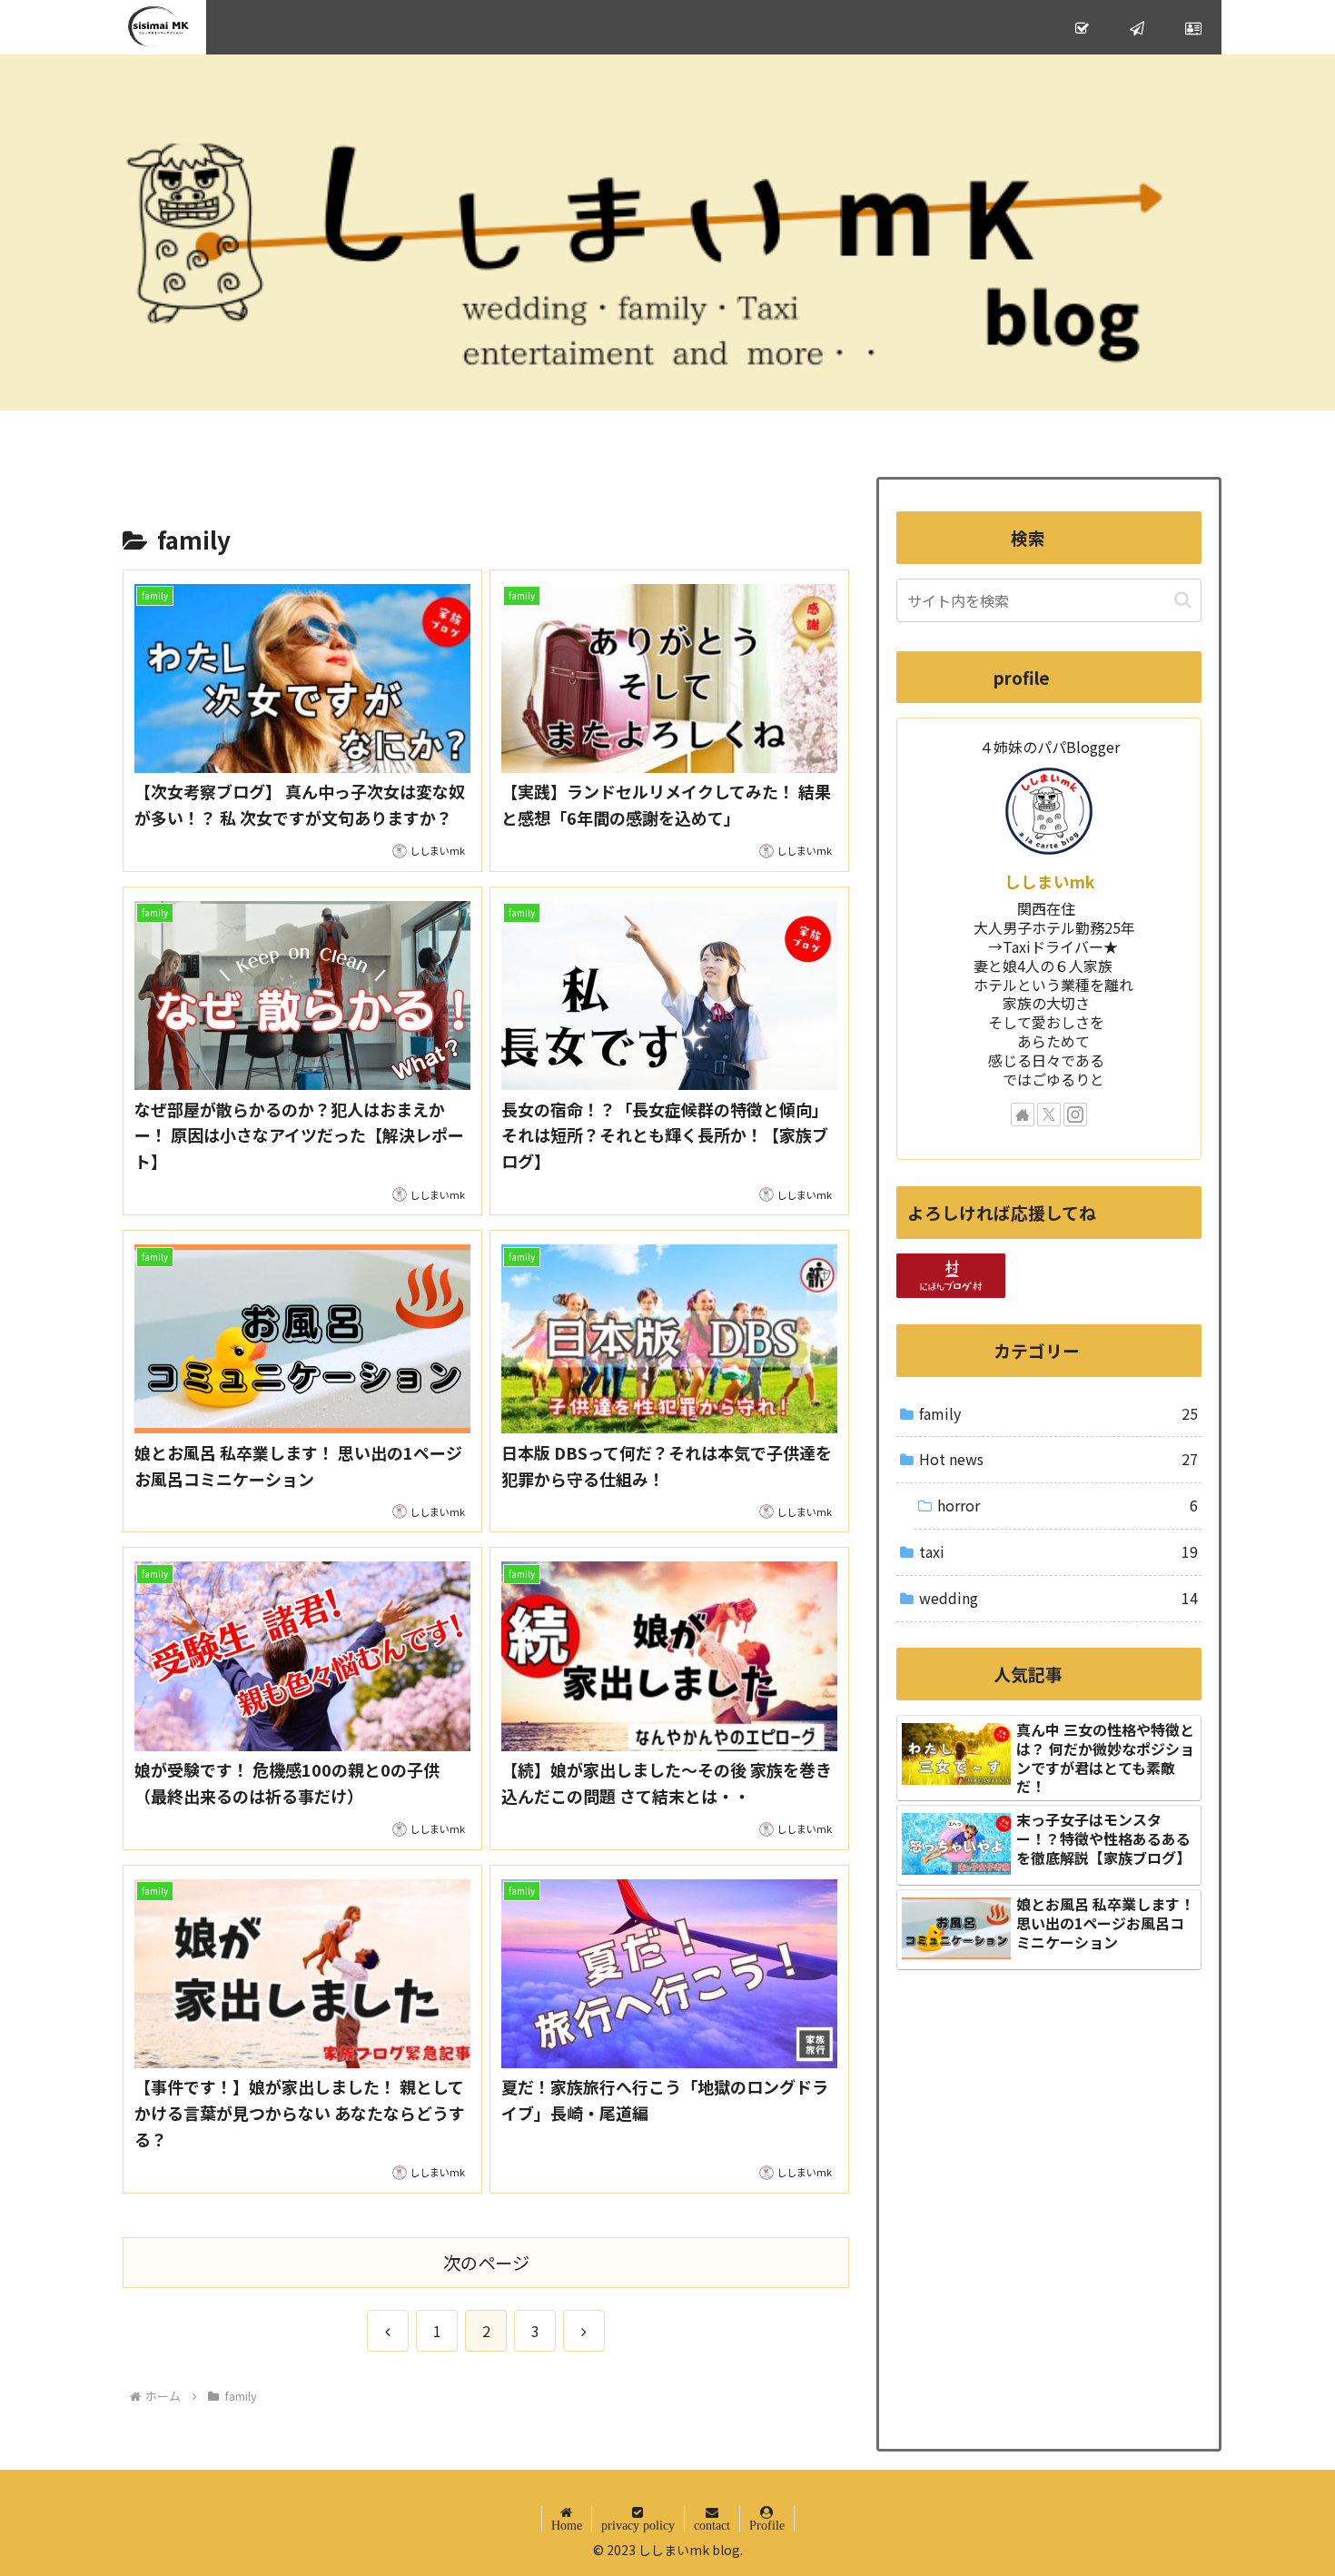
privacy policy (638, 2525)
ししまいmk (1049, 882)
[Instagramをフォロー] (1075, 1115)
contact (712, 2525)
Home (567, 2525)
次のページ (486, 2263)
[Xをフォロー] (1049, 1115)
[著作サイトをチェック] (1023, 1115)
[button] (1183, 600)
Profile (767, 2525)
